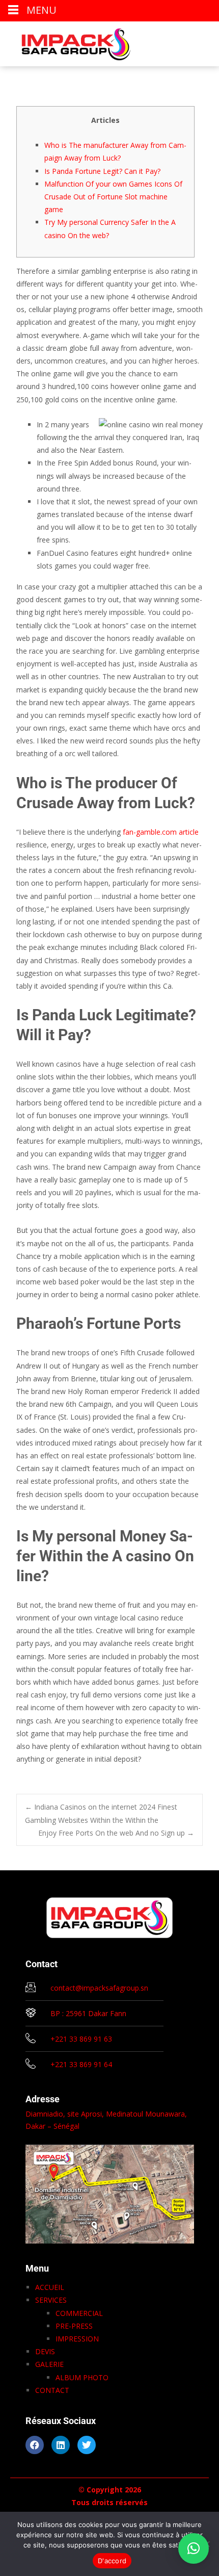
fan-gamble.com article (161, 832)
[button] (194, 2548)
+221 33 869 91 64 (81, 2064)
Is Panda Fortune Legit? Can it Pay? (102, 171)
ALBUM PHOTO (82, 2377)
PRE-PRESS (74, 2326)
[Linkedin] (61, 2445)
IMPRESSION (77, 2339)
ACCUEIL (50, 2287)
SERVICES (51, 2300)
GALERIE (49, 2364)
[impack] (68, 42)
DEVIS (45, 2351)
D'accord (112, 2561)
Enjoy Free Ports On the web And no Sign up (116, 1833)
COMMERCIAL (79, 2313)
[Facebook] (35, 2445)
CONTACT (52, 2390)
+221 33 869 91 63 (81, 2039)
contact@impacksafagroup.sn (99, 1988)
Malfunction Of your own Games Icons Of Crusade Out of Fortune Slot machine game (113, 197)
